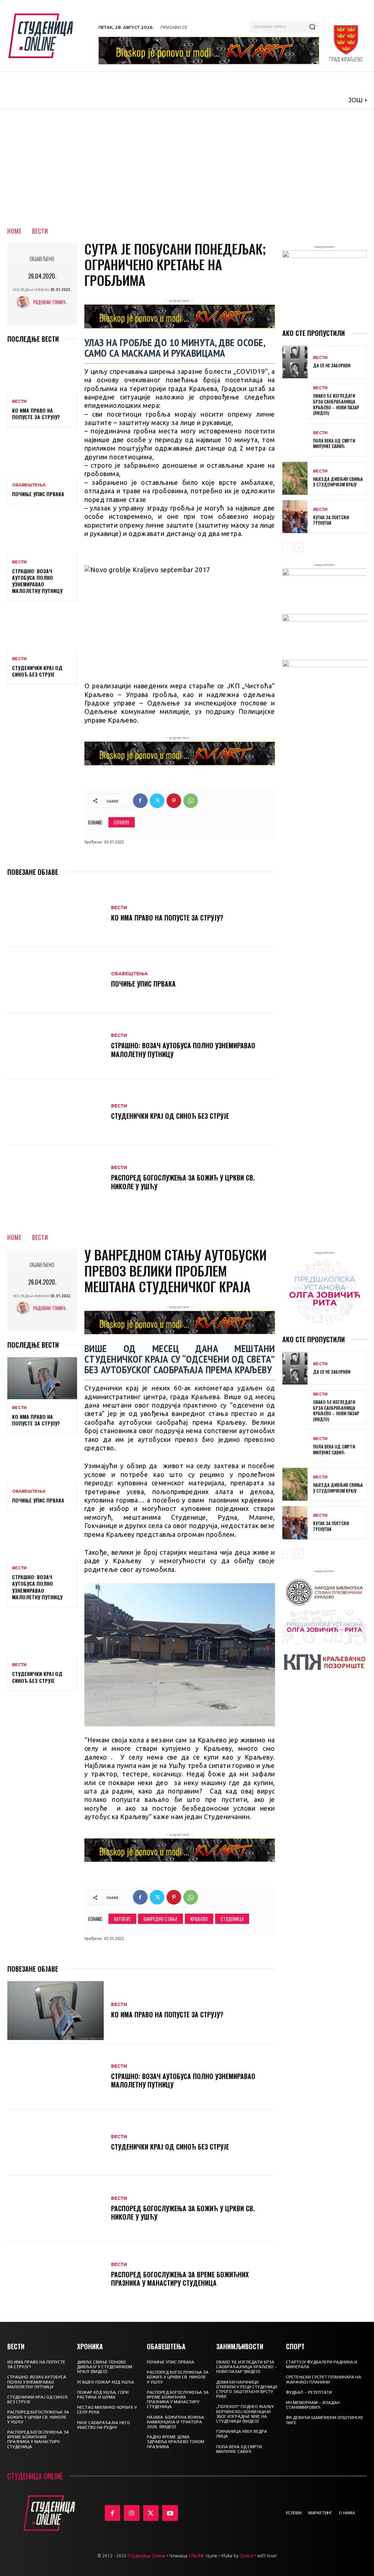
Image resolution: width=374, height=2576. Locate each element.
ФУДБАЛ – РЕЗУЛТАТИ (309, 2392)
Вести (40, 231)
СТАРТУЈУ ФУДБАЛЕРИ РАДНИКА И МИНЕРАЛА (322, 2364)
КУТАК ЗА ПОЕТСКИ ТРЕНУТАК (331, 520)
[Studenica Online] (50, 36)
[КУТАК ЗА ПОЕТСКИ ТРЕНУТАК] (295, 517)
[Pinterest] (174, 801)
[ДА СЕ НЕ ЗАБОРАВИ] (295, 362)
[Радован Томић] (25, 302)
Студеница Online (146, 2556)
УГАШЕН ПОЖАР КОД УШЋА (106, 2382)
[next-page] (299, 547)
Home (14, 231)
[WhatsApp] (191, 801)
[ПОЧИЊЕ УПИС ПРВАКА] (42, 456)
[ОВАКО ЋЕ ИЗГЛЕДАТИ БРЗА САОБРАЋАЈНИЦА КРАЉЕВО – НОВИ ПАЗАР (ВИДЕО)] (295, 400)
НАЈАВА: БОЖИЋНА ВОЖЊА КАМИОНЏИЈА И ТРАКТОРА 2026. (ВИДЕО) (175, 2422)
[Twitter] (157, 801)
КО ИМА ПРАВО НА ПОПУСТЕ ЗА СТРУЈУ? (36, 414)
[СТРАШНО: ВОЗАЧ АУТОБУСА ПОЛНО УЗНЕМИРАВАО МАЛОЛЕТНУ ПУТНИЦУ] (42, 532)
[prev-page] (287, 547)
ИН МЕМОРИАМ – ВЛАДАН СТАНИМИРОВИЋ (313, 2405)
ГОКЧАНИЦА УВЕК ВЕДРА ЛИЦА (242, 2434)
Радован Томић (50, 302)
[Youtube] (170, 2513)
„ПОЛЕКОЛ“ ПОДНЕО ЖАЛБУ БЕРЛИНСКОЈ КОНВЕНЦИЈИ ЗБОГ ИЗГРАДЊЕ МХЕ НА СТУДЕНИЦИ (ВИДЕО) (245, 2414)
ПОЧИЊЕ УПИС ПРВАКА (38, 494)
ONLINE (196, 2556)
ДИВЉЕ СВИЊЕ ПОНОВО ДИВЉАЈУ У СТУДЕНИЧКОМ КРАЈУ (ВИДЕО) (105, 2367)
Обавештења (29, 485)
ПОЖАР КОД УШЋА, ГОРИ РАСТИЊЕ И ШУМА (103, 2395)
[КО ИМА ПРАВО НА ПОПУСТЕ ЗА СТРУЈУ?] (42, 372)
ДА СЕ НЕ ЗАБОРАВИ (332, 365)
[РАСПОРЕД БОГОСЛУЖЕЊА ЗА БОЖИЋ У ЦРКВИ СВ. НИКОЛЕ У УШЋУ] (56, 1178)
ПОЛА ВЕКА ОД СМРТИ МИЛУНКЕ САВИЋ (334, 443)
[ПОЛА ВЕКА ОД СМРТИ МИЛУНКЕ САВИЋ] (295, 440)
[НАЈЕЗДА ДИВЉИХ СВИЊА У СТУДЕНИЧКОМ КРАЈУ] (295, 478)
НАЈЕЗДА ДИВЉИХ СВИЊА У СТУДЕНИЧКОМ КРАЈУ (338, 482)
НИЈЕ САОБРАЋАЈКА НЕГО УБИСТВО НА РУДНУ (104, 2425)
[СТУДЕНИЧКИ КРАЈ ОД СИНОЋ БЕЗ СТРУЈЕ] (42, 629)
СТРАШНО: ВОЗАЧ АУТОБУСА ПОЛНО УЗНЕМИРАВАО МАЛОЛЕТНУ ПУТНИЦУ (37, 581)
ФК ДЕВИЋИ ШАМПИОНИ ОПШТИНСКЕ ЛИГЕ (325, 2420)
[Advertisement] (187, 164)
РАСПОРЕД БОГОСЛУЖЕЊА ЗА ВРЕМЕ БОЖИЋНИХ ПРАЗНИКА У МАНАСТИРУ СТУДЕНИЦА (38, 2439)
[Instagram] (132, 2513)
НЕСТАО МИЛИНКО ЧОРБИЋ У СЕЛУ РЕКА (107, 2410)
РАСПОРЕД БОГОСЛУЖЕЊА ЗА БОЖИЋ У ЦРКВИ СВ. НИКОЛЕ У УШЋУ (183, 1182)
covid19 (122, 822)
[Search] (312, 27)
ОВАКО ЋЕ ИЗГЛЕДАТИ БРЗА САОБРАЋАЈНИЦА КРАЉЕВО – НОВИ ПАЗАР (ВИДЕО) (336, 404)
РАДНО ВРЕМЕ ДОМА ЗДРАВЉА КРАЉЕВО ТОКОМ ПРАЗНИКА (175, 2442)
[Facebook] (140, 801)
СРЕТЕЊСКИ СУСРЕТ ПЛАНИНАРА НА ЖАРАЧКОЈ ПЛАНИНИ (324, 2379)
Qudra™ (248, 2556)
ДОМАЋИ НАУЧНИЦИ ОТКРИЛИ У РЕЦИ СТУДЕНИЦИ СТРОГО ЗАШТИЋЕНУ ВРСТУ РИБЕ (247, 2389)
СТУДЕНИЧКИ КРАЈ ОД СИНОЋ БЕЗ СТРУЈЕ (37, 671)
